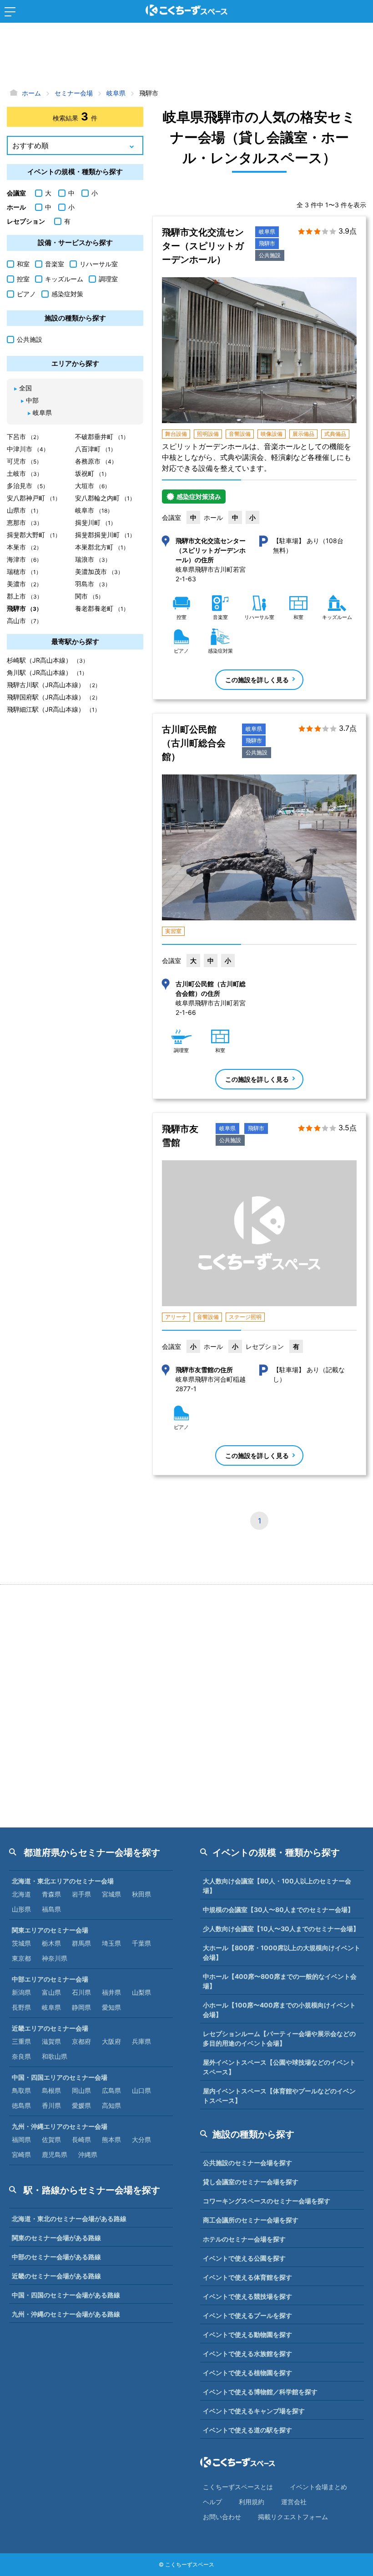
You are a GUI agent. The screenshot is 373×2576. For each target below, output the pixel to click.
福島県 (51, 1909)
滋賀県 (51, 2041)
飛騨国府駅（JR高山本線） (54, 697)
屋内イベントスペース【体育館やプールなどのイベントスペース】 (279, 2096)
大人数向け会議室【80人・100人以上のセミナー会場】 (277, 1886)
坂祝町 (92, 473)
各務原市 (96, 461)
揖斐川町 (96, 522)
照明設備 (208, 434)
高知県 (111, 2105)
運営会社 (294, 2502)
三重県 (21, 2041)
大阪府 (111, 2041)
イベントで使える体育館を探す (247, 2277)
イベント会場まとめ (318, 2487)
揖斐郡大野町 (34, 535)
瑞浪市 (93, 559)
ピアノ (26, 294)
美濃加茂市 (99, 572)
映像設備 (272, 434)
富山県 (51, 1992)
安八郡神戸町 (34, 498)
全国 (25, 388)
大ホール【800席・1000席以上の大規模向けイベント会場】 (282, 1952)
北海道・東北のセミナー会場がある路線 (69, 2219)
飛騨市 (267, 243)
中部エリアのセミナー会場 (50, 1979)
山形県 (21, 1909)
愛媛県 (81, 2105)
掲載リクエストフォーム (293, 2517)
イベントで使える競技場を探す (247, 2296)
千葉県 (141, 1943)
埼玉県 (111, 1943)
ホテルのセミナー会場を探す (244, 2239)
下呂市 (24, 437)
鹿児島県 (55, 2154)
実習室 (173, 931)
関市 (89, 596)
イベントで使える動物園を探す (247, 2334)
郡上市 (25, 596)
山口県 (141, 2090)
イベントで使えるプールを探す (247, 2315)
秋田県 (141, 1894)
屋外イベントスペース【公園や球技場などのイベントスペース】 (279, 2067)
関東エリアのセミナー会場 (50, 1930)
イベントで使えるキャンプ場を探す (254, 2411)
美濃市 (24, 584)
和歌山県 (55, 2056)
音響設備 (240, 434)
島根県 (51, 2090)
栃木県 (51, 1943)
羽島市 (93, 584)
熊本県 (111, 2139)
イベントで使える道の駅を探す (247, 2430)
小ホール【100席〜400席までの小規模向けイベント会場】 (279, 2010)
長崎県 (81, 2139)
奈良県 (21, 2056)
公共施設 (270, 255)
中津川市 (28, 449)
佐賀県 (51, 2139)
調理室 (108, 279)
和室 (23, 264)
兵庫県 (141, 2041)
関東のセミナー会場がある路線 (56, 2238)
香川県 (51, 2105)
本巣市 (24, 547)
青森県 (51, 1894)
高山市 (24, 621)
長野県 (21, 2007)
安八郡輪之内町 (105, 498)
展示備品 (303, 434)
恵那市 (25, 522)
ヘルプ (212, 2502)
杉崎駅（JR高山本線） (48, 660)
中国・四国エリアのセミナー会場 (60, 2077)
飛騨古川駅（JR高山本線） (54, 685)
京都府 (81, 2041)
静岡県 (81, 2007)
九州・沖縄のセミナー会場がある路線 (66, 2314)
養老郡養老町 (102, 608)
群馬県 (81, 1943)
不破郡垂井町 (102, 437)
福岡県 (21, 2139)
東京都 (21, 1958)
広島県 (111, 2090)
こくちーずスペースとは (238, 2487)
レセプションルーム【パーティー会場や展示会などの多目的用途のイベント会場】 (279, 2038)
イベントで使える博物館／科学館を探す (260, 2392)
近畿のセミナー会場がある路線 (56, 2276)
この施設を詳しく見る (257, 680)
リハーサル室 (99, 264)
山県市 (24, 510)
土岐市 (25, 473)
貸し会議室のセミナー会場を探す (251, 2182)
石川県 (81, 1992)
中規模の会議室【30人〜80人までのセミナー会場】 (278, 1910)
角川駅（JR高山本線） (47, 672)
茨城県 (21, 1943)
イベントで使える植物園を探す (247, 2373)
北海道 (21, 1894)
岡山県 (81, 2090)
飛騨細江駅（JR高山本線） (53, 709)
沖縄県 (88, 2154)
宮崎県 (21, 2154)
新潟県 (21, 1992)
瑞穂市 (24, 572)
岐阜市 (94, 510)
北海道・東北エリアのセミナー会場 (63, 1881)
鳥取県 (21, 2090)
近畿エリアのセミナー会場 (50, 2028)
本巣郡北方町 (102, 547)
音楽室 (55, 264)
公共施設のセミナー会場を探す (247, 2163)
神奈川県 (55, 1958)
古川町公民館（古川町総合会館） (194, 743)
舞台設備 (176, 434)
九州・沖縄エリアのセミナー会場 (60, 2126)
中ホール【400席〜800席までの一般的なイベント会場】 (280, 1981)
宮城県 (111, 1894)
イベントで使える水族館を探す (247, 2354)
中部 (32, 400)
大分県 (141, 2139)
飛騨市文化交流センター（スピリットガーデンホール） (203, 246)
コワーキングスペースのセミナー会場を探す (267, 2201)
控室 (23, 279)
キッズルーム (64, 279)
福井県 (111, 1992)
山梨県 (141, 1992)
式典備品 (335, 434)
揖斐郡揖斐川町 (105, 535)
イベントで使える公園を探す (244, 2258)
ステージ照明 (245, 1317)
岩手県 (81, 1894)
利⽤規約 (252, 2502)
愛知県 (111, 2007)
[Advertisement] (186, 57)
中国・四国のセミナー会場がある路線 (66, 2295)
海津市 (24, 559)
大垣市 (93, 486)
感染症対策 (67, 294)
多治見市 (28, 486)
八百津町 (96, 449)
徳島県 (21, 2105)
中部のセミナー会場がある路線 (56, 2257)
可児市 (24, 461)
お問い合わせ (222, 2517)
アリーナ (176, 1317)
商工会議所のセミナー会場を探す (251, 2220)
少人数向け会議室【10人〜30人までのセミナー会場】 (281, 1929)
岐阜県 (267, 232)
